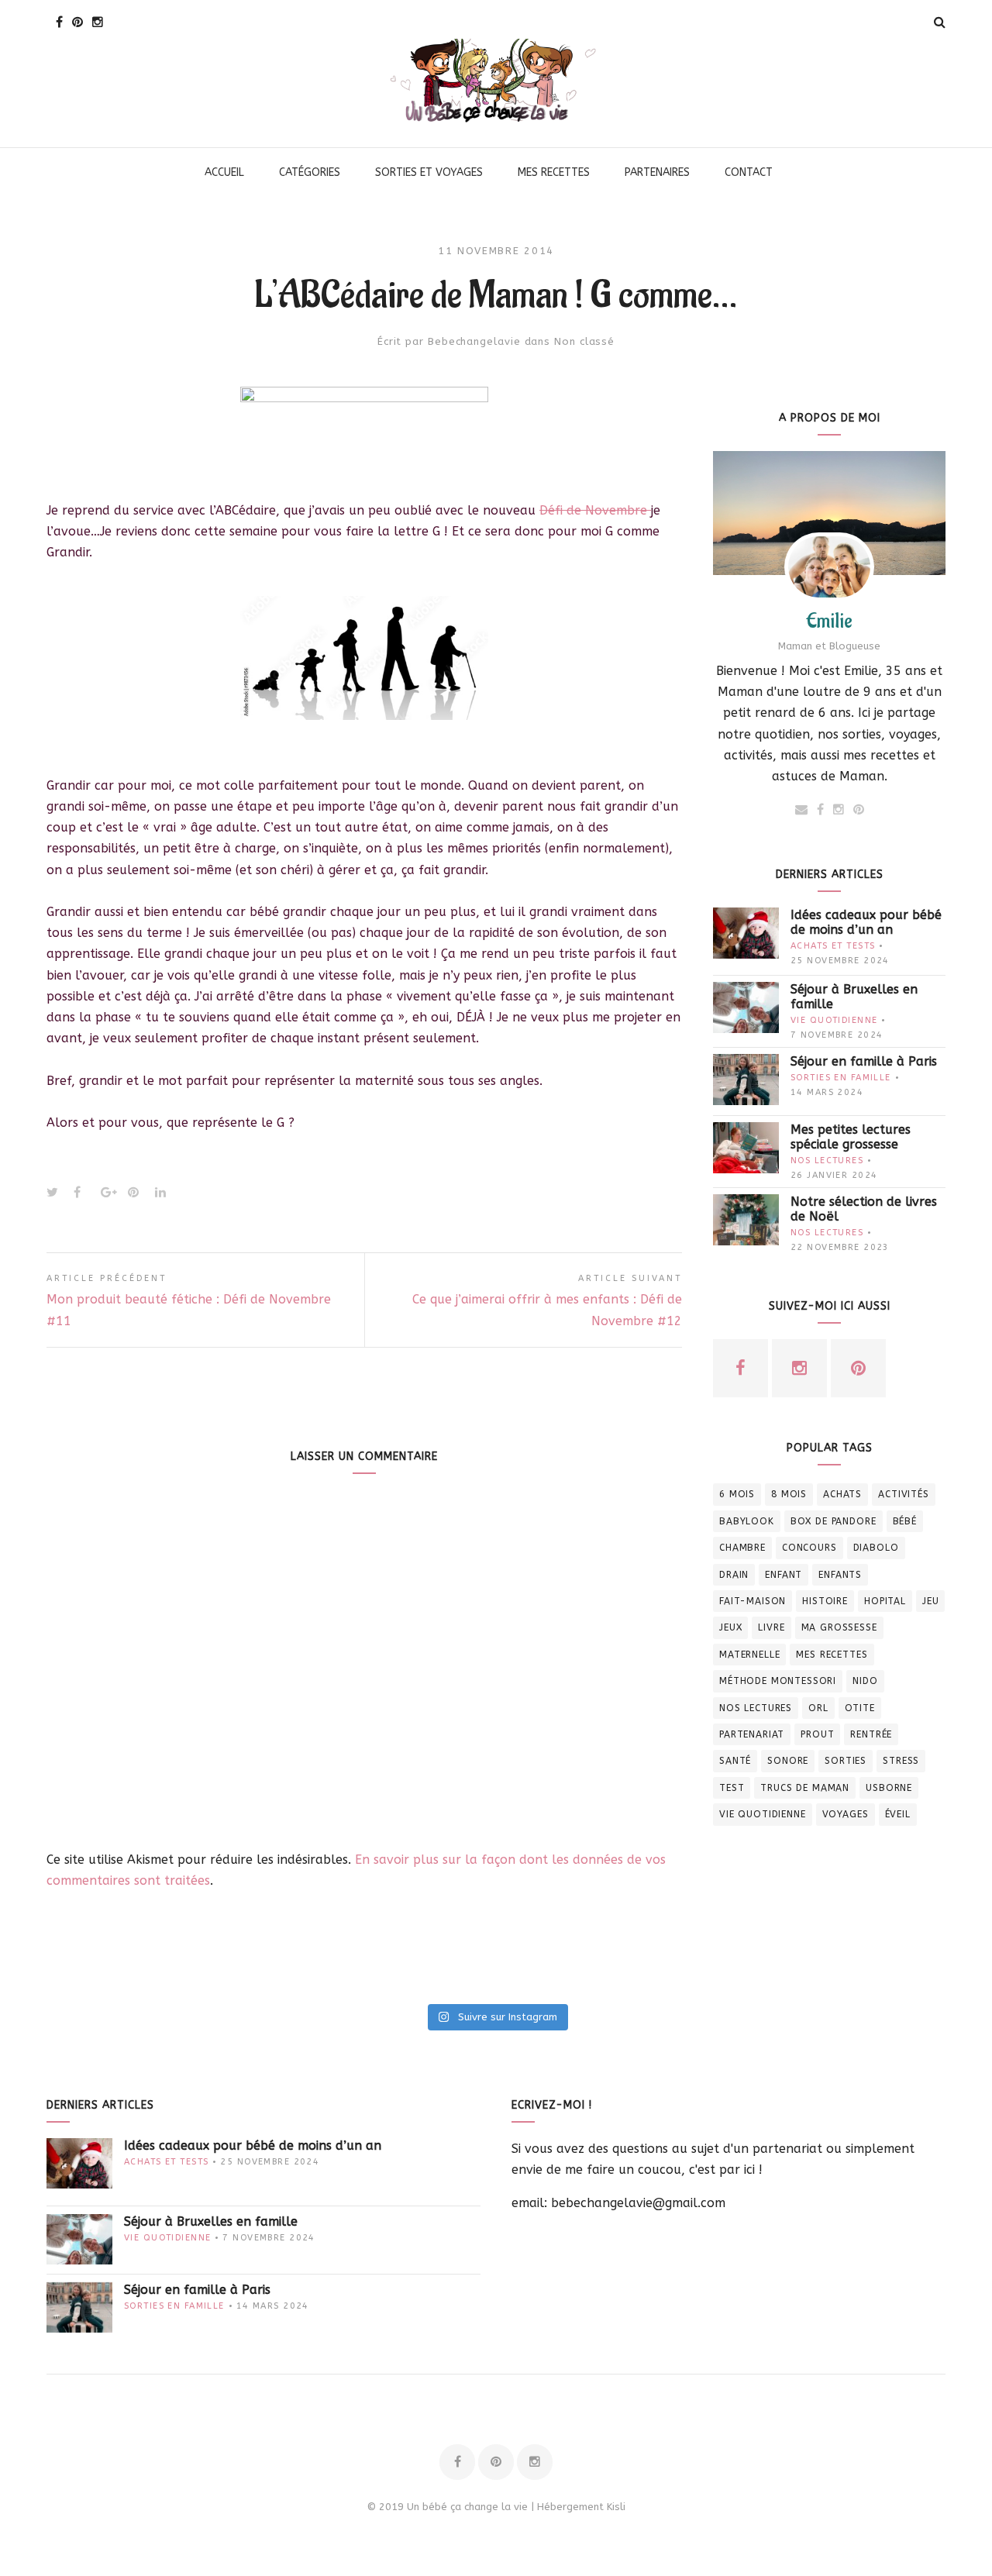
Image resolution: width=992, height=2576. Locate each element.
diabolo (876, 1548)
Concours (809, 1548)
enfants (840, 1575)
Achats (842, 1494)
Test (732, 1788)
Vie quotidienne (834, 1020)
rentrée (871, 1734)
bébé (905, 1521)
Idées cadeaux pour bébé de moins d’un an (866, 922)
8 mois (789, 1494)
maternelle (749, 1655)
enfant (784, 1575)
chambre (742, 1548)
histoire (825, 1601)
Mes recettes (832, 1655)
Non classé (584, 341)
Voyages (846, 1814)
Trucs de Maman (805, 1788)
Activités (904, 1494)
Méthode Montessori (778, 1681)
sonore (788, 1761)
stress (901, 1761)
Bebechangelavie (474, 341)
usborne (889, 1788)
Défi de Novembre (595, 510)
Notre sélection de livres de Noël (864, 1209)
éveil (898, 1814)
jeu (931, 1601)
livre (771, 1627)
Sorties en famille (841, 1078)
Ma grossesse (839, 1627)
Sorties (846, 1761)
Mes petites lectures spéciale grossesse (851, 1137)
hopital (885, 1601)
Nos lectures (827, 1161)
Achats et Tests (833, 946)
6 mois (737, 1494)
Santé (735, 1761)
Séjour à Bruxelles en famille (854, 997)
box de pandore (834, 1521)
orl (818, 1708)
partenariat (752, 1734)
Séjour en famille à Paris (864, 1061)
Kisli (616, 2507)
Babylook (747, 1521)
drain (734, 1575)
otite (860, 1708)
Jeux (730, 1627)
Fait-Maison (753, 1601)
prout (817, 1734)
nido (865, 1681)
